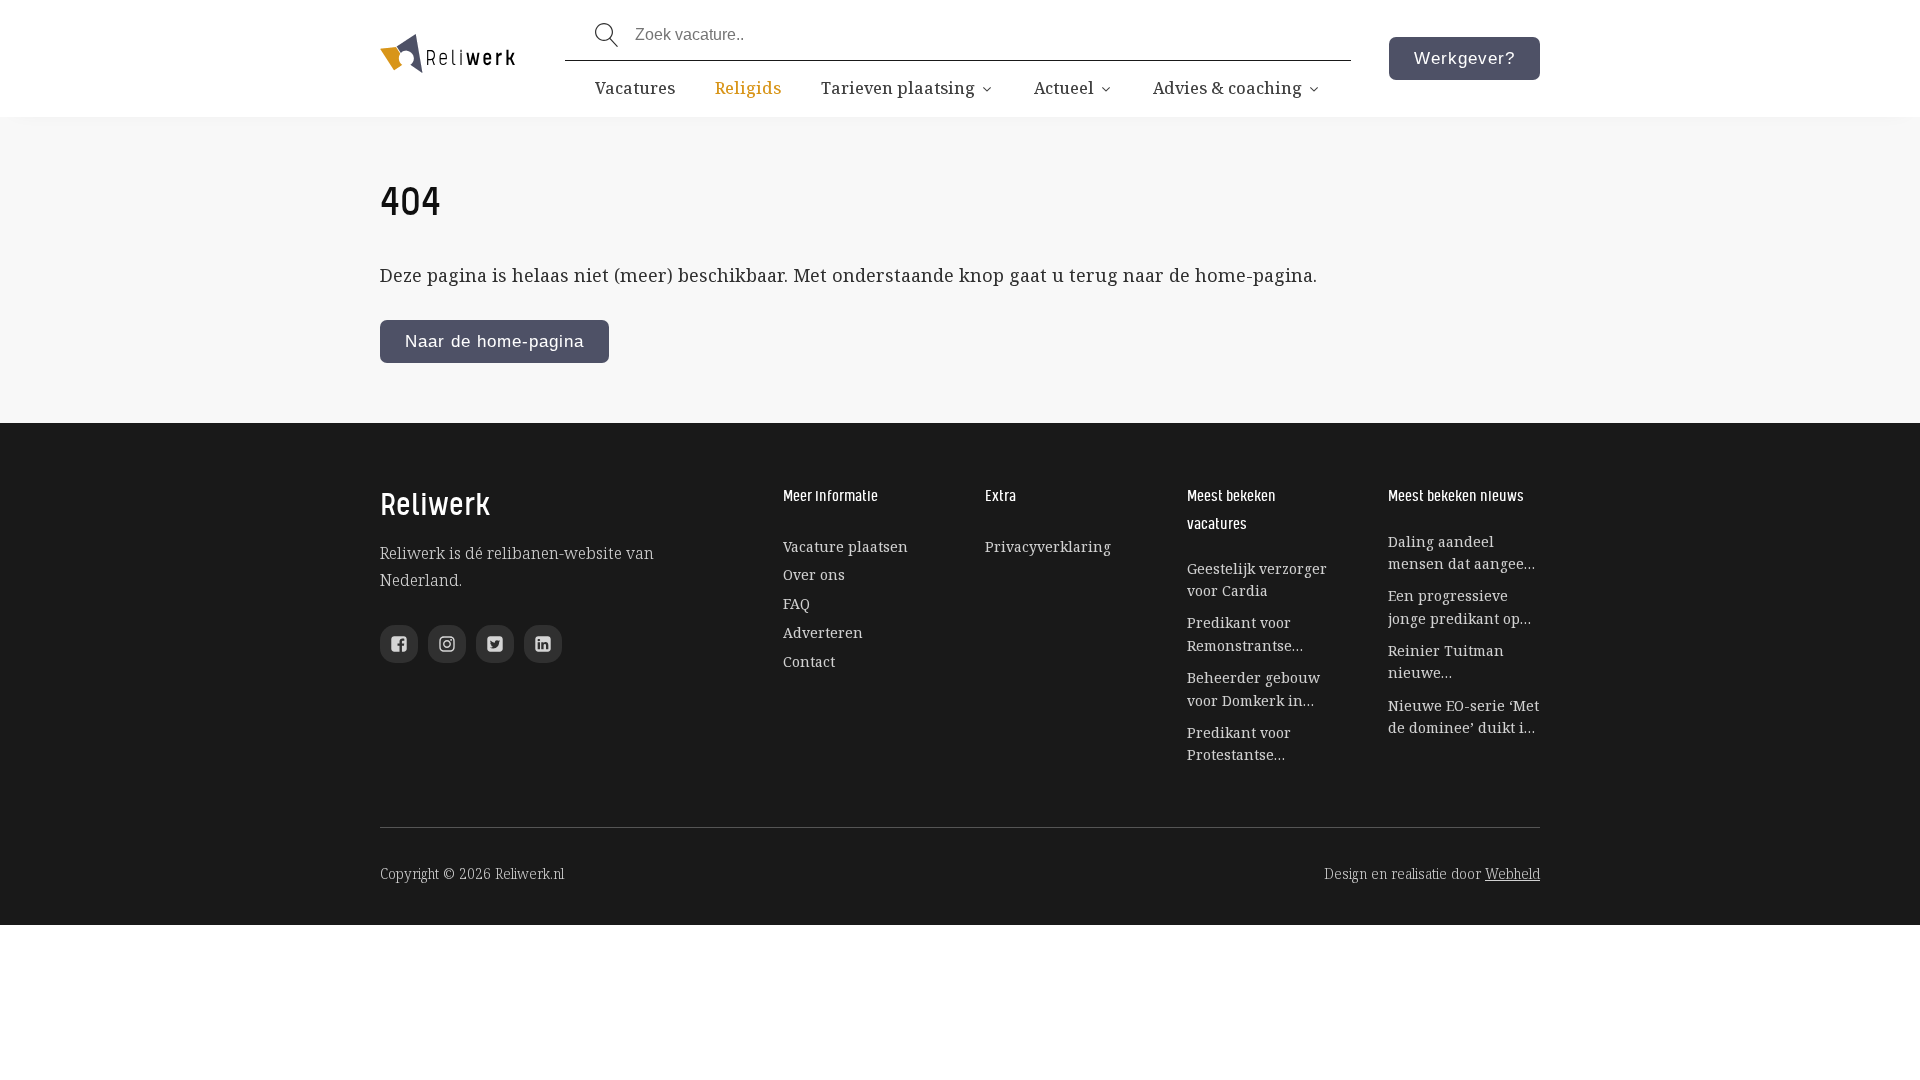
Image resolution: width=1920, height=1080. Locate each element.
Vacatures (635, 88)
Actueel (1064, 88)
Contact (809, 661)
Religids (748, 88)
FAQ (796, 603)
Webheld (1512, 873)
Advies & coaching (1227, 88)
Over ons (814, 574)
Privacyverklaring (1048, 546)
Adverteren (823, 632)
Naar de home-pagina (494, 341)
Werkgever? (1464, 58)
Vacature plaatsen (845, 546)
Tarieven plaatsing (898, 88)
